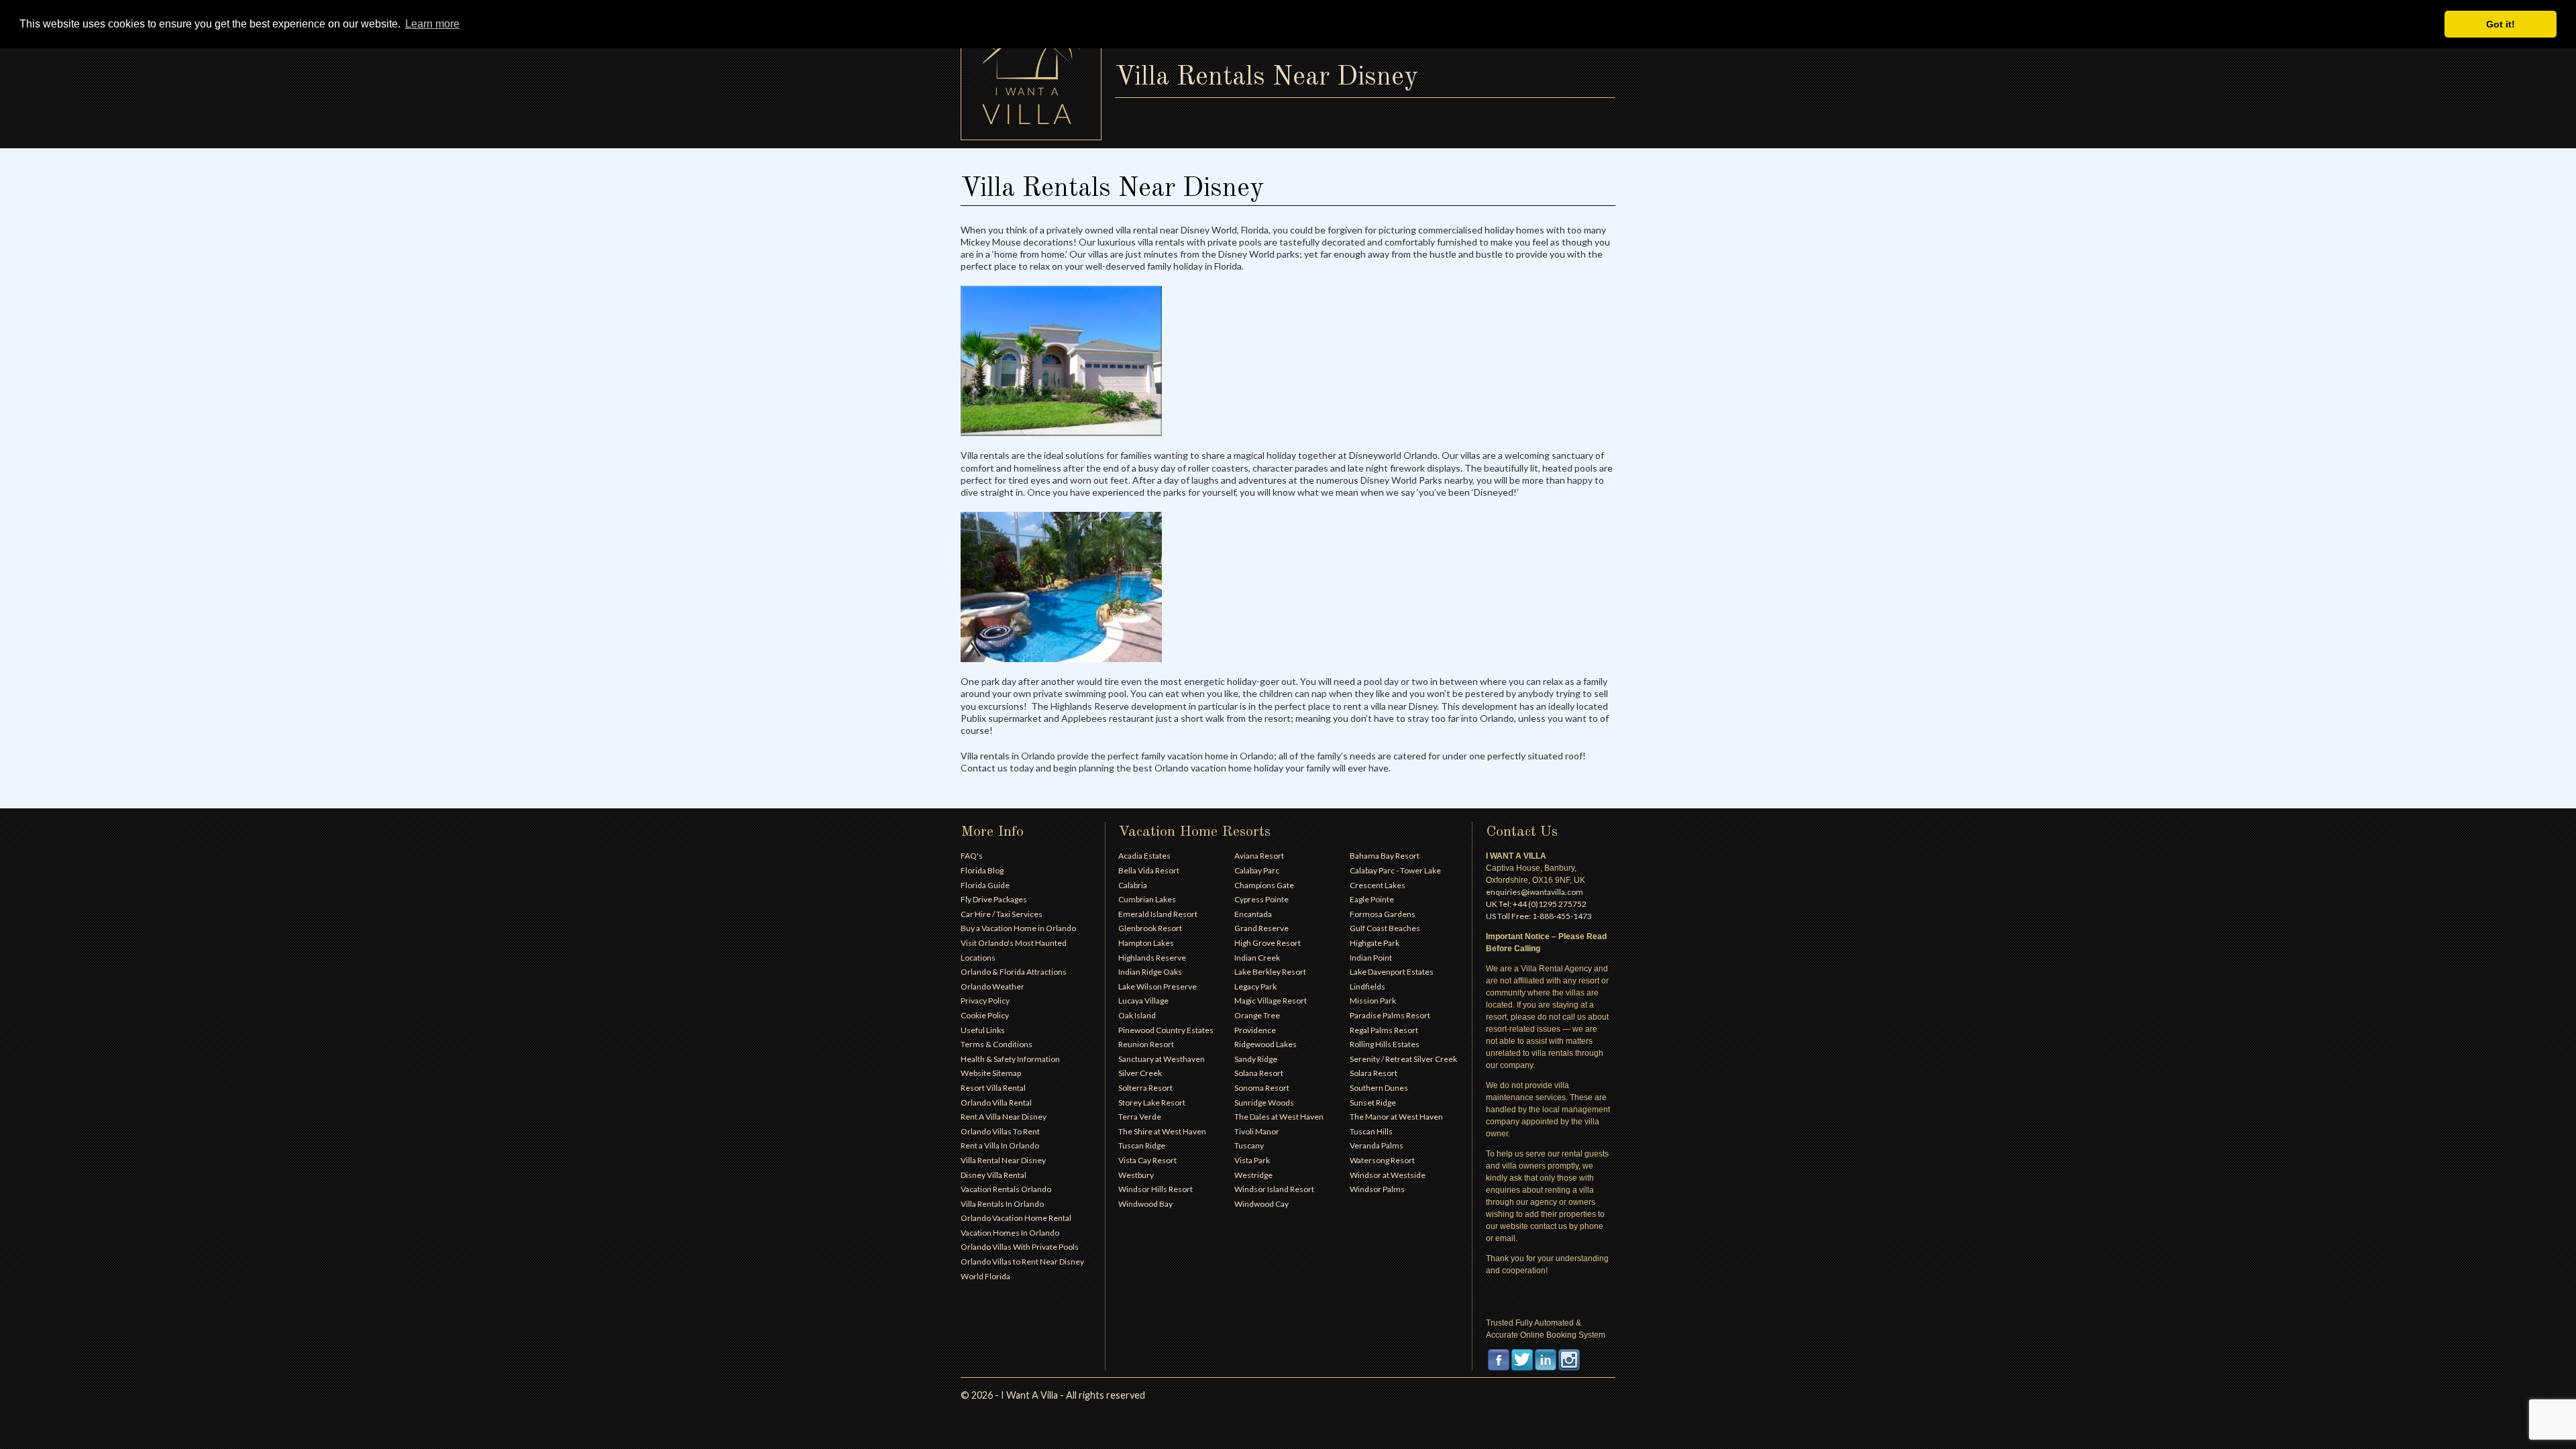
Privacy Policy (985, 1001)
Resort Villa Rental (993, 1088)
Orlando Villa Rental (996, 1103)
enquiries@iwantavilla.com (1535, 892)
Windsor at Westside (1388, 1175)
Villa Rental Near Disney (1003, 1160)
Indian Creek (1257, 958)
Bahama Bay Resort (1385, 856)
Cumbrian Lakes (1147, 899)
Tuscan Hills (1371, 1131)
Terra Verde (1140, 1117)
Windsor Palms (1377, 1189)
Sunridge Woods (1264, 1103)
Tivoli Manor (1257, 1131)
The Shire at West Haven (1162, 1131)
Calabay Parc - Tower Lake (1395, 870)
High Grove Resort (1268, 943)
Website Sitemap (991, 1073)
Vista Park (1252, 1160)
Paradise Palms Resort (1390, 1015)
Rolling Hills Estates (1385, 1044)
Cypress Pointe (1262, 899)
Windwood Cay (1262, 1204)
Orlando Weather (992, 986)
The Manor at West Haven (1396, 1117)
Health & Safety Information (1010, 1059)
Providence (1255, 1030)
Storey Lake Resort (1152, 1103)
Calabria (1133, 885)
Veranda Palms (1377, 1145)
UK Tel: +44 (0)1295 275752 (1536, 904)
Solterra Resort (1145, 1088)
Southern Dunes (1379, 1088)
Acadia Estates (1144, 856)
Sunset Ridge (1373, 1103)
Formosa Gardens (1383, 914)
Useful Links (983, 1030)
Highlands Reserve (1152, 958)
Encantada (1253, 914)
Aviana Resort (1259, 856)
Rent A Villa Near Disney (1004, 1117)
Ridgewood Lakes (1266, 1044)
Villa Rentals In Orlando (1002, 1204)
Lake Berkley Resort (1270, 972)
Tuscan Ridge (1142, 1145)
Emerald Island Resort (1158, 914)
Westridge (1253, 1175)
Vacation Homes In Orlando (1010, 1233)
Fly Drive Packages (994, 899)
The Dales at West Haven (1279, 1117)
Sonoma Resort (1262, 1088)
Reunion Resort (1146, 1044)
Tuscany (1249, 1145)
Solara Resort (1374, 1073)
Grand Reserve (1262, 928)
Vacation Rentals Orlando (1006, 1189)
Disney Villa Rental (994, 1175)
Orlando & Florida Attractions (1014, 972)
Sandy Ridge (1256, 1059)
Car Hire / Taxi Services (1002, 914)
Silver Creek (1140, 1073)
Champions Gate (1264, 885)
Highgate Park (1375, 943)
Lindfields (1367, 986)
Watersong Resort (1382, 1160)
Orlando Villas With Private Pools (1020, 1247)
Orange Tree (1257, 1015)
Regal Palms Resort (1384, 1030)
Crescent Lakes (1378, 885)
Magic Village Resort (1271, 1001)
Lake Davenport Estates (1392, 972)
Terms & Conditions (997, 1044)
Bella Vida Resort (1149, 870)
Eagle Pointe (1372, 899)
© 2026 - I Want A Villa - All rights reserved (1053, 1395)
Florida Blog (982, 870)
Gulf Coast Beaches (1385, 928)
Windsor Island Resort (1274, 1189)
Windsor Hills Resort (1156, 1189)
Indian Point (1371, 958)
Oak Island (1137, 1015)
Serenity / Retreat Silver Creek (1403, 1059)
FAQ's (972, 856)
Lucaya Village (1143, 1001)
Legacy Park (1255, 986)
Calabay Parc (1257, 870)
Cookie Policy (985, 1015)
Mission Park (1373, 1001)
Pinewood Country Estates (1166, 1030)
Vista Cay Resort (1147, 1160)
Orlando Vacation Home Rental (1016, 1218)
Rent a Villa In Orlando (1000, 1145)
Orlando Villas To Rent (1000, 1131)
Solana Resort (1259, 1073)
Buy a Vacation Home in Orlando (1018, 928)
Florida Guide (985, 885)
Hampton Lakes (1146, 943)
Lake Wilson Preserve (1158, 986)
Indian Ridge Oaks (1150, 972)
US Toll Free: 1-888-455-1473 (1539, 916)
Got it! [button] (2501, 24)
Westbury (1136, 1175)
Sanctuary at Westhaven (1162, 1059)
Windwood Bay (1145, 1204)
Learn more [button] (432, 24)
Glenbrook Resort (1150, 928)
